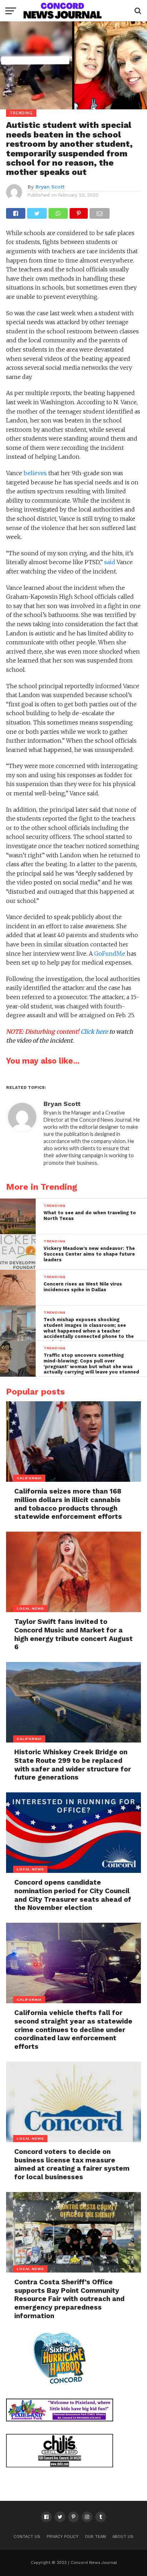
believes (35, 473)
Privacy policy (63, 2537)
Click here (94, 1032)
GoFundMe (110, 954)
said (110, 562)
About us (123, 2537)
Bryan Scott (50, 187)
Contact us (27, 2537)
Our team (95, 2537)
